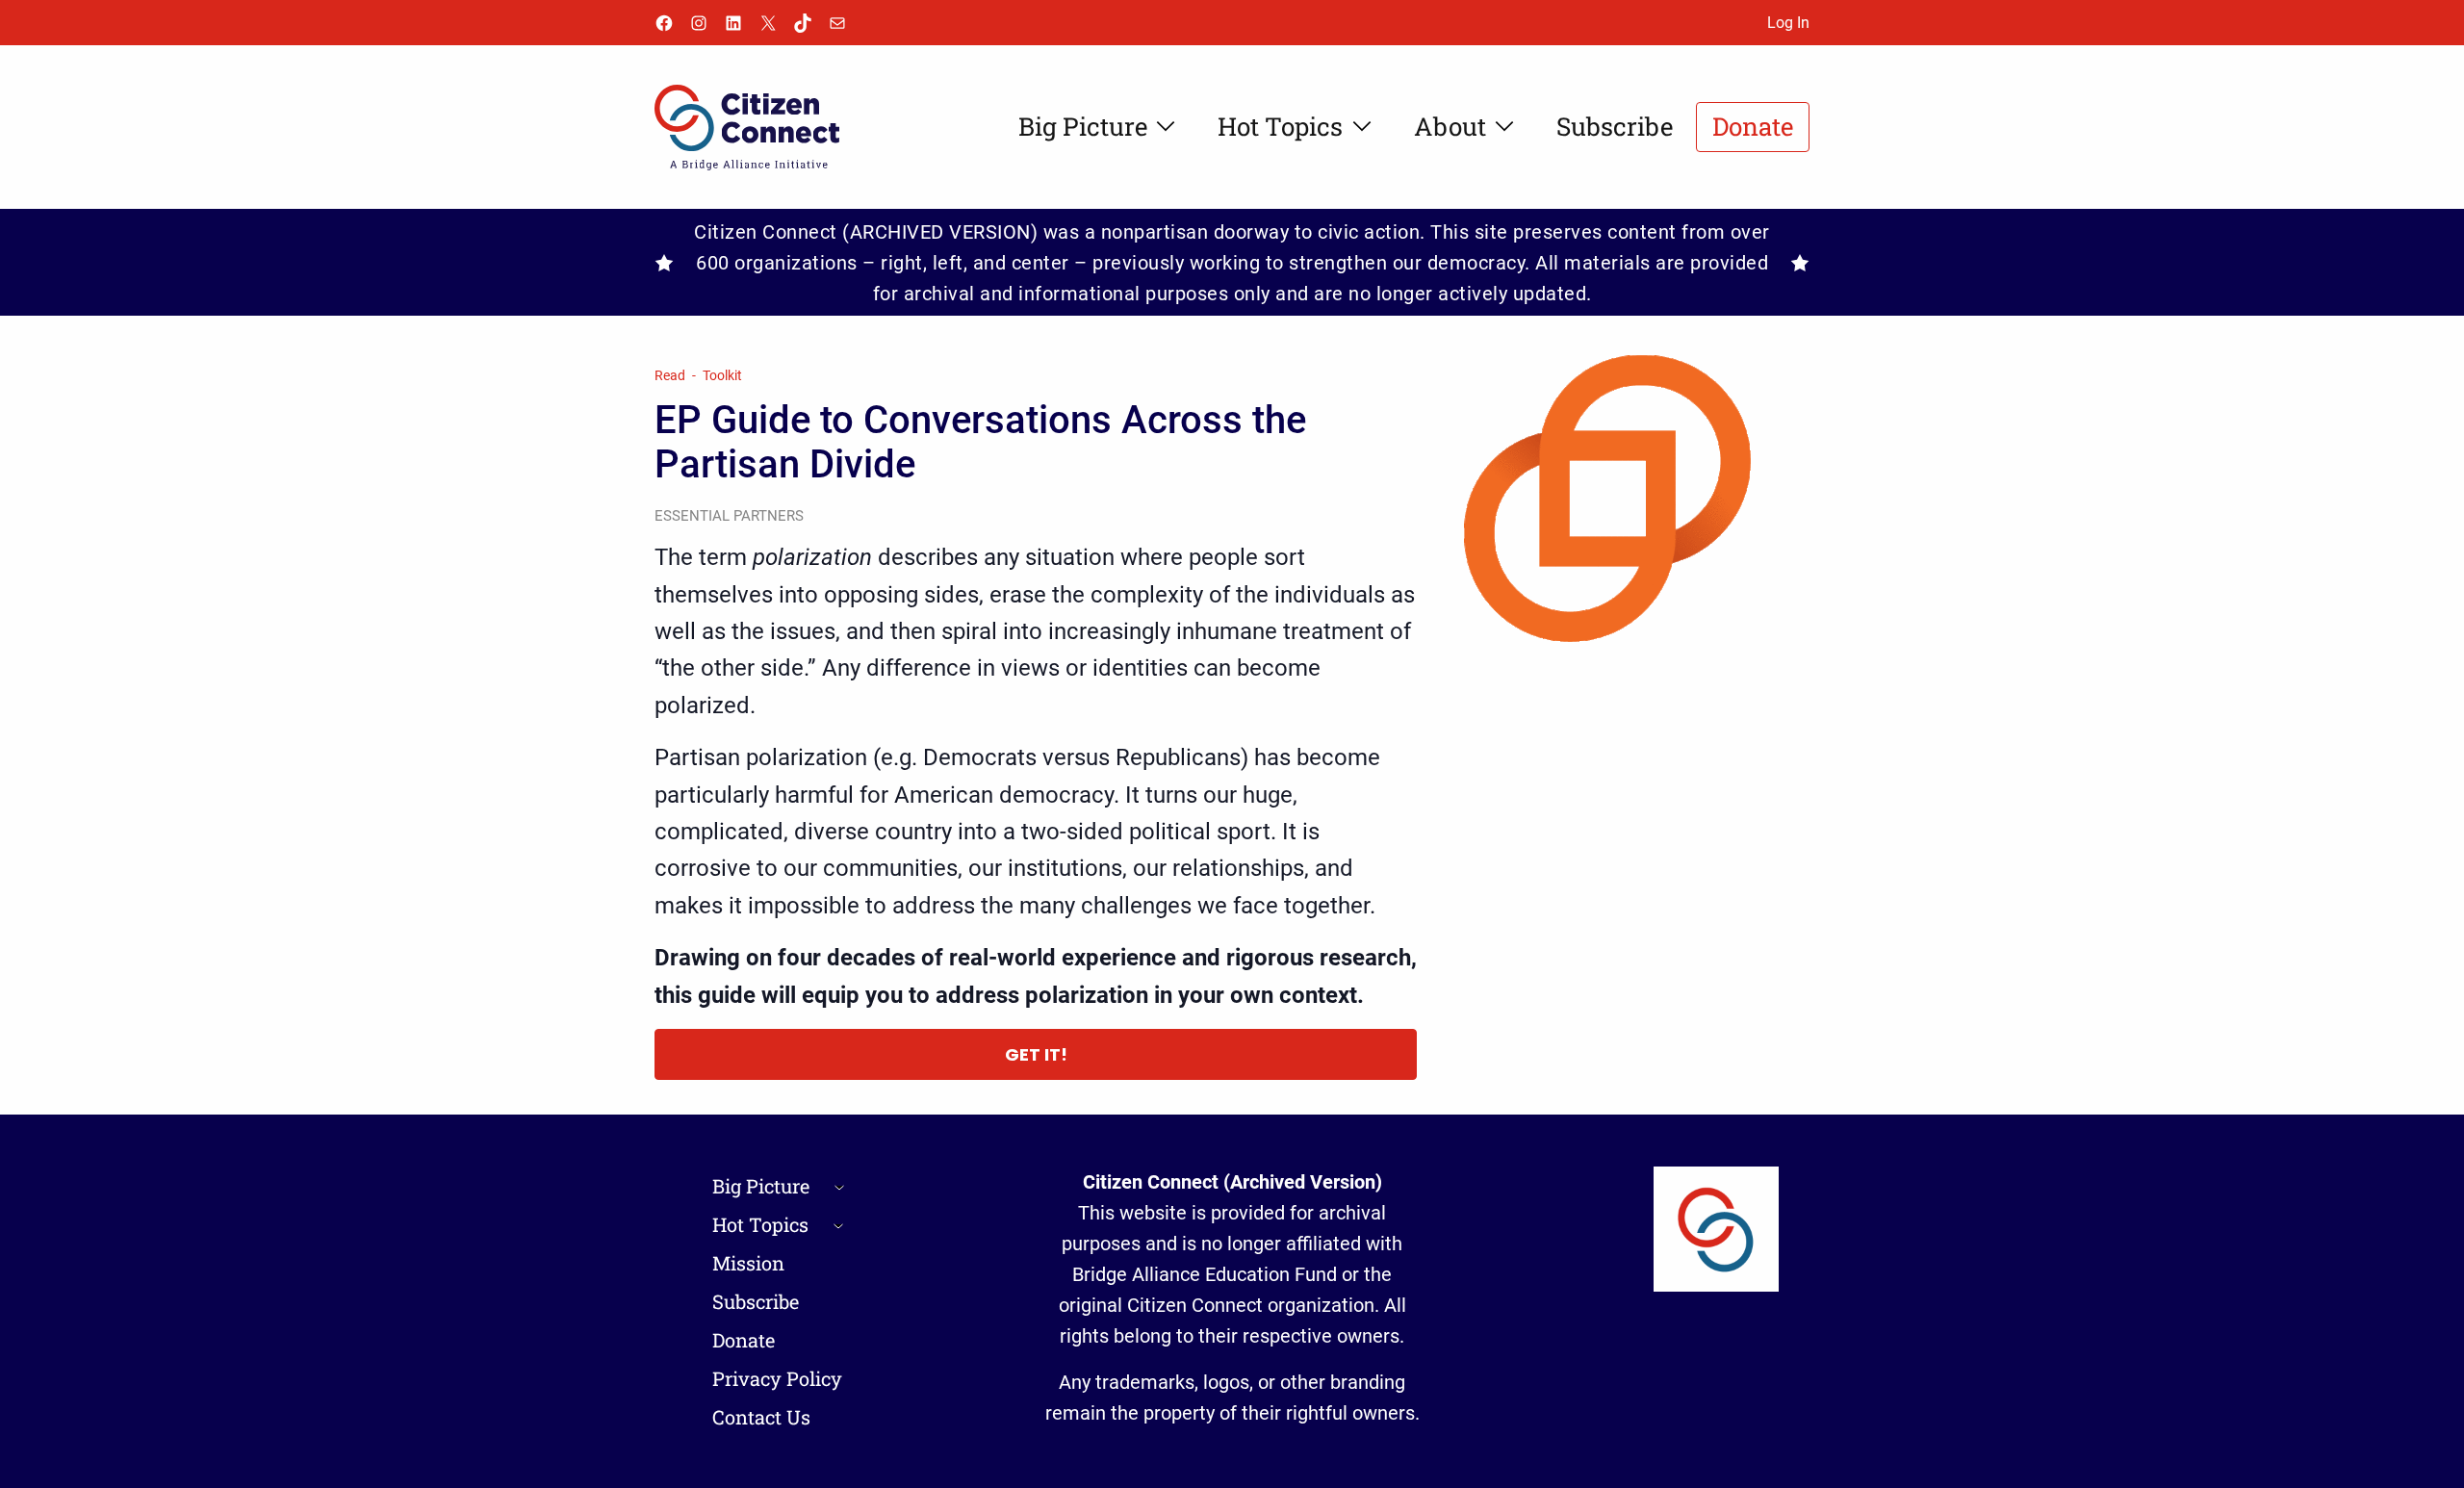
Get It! (1036, 1054)
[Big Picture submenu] (839, 1186)
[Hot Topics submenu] (838, 1224)
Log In (1788, 23)
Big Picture (761, 1186)
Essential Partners (729, 516)
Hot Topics (760, 1224)
